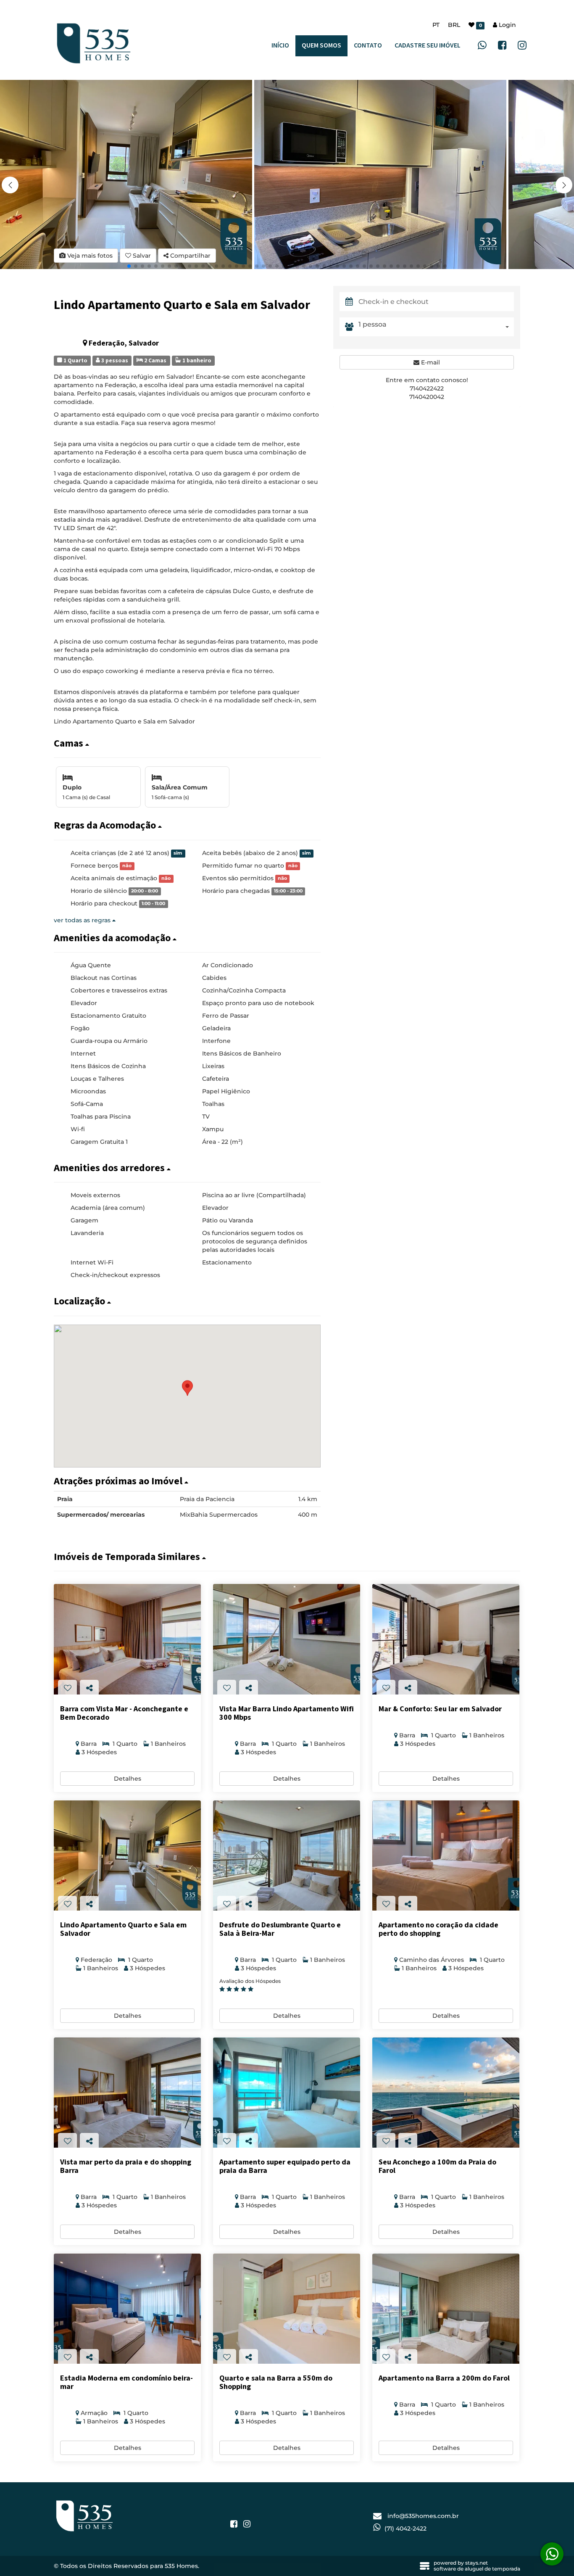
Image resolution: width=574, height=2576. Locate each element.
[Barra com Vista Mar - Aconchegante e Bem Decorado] (127, 1639)
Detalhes (128, 1779)
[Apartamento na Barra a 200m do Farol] (446, 2309)
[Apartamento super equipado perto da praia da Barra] (287, 2093)
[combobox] (436, 327)
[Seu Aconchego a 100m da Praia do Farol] (446, 2093)
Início (280, 46)
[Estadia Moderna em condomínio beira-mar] (127, 2309)
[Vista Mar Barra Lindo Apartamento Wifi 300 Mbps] (287, 1639)
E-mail (430, 362)
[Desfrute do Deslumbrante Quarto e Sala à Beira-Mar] (287, 1856)
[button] (564, 185)
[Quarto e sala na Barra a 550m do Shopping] (287, 2309)
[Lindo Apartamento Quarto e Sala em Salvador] (127, 1856)
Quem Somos (321, 46)
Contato (368, 46)
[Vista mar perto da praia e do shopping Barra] (127, 2093)
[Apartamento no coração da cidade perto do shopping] (446, 1856)
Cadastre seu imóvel (428, 46)
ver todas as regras (83, 920)
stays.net (477, 2563)
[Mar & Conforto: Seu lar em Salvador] (446, 1639)
